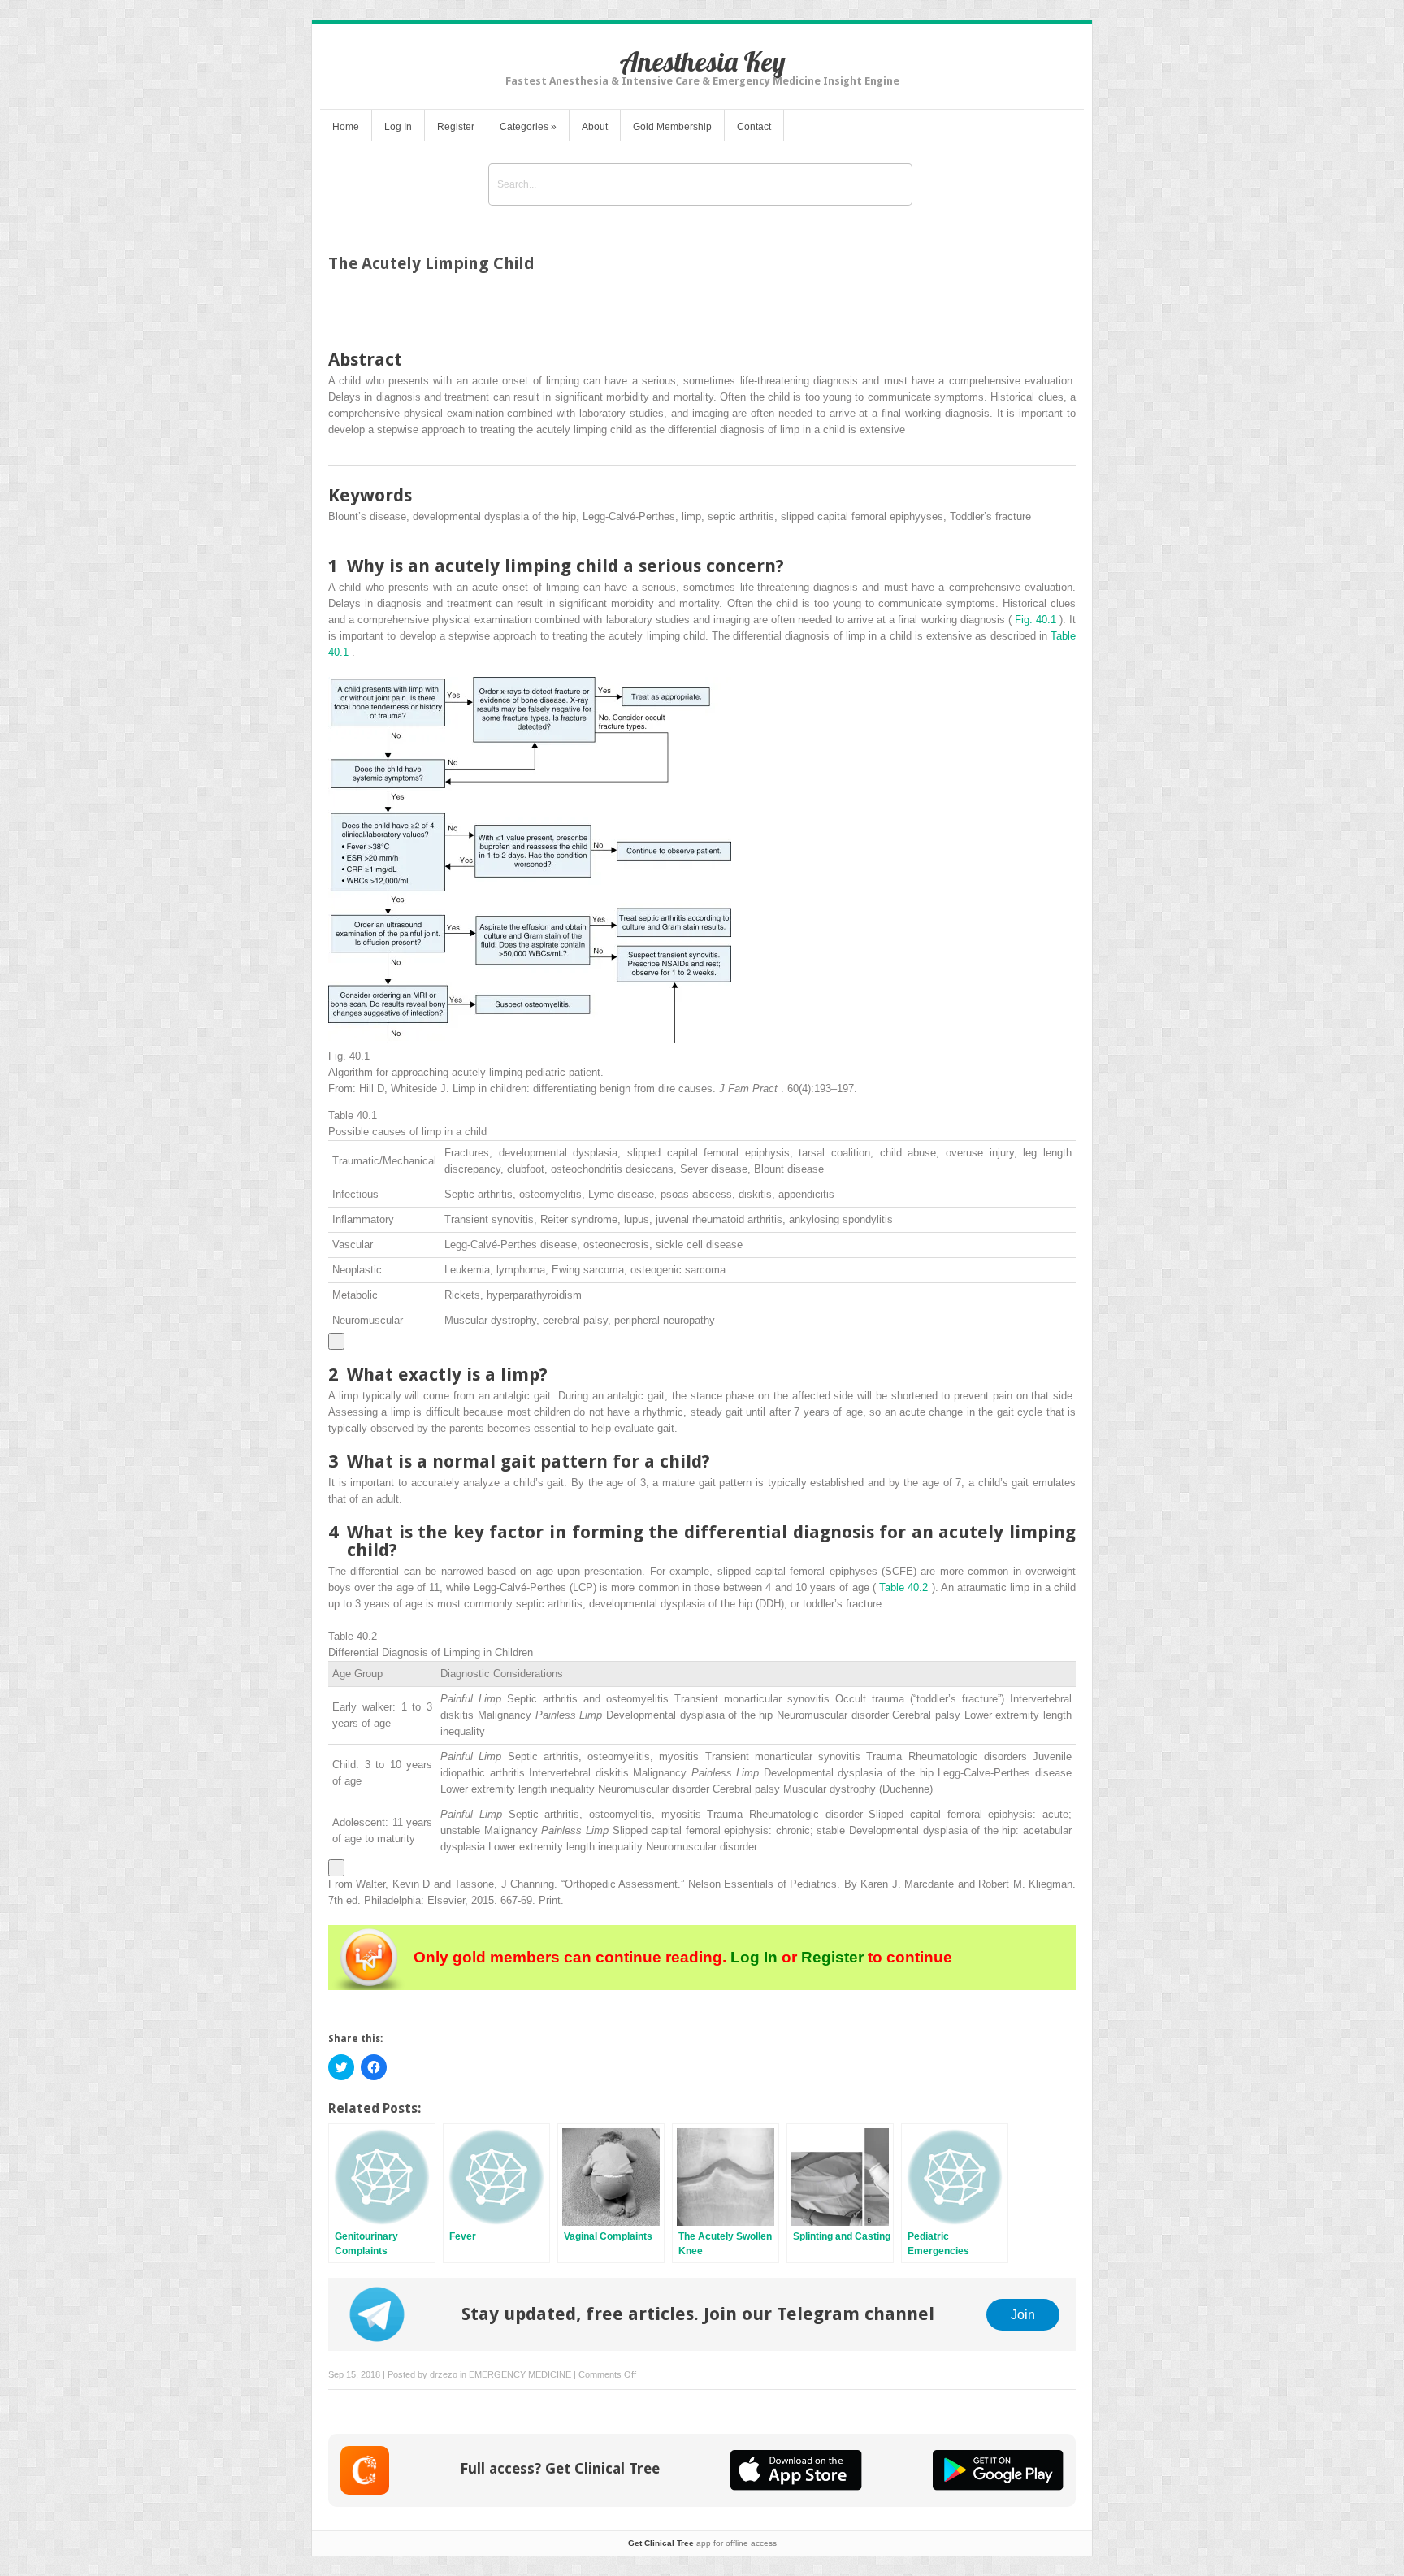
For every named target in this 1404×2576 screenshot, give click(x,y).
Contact (754, 127)
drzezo (444, 2374)
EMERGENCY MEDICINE (520, 2374)
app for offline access (702, 2543)
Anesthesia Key (702, 61)
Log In (398, 127)
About (595, 127)
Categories (528, 127)
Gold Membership (672, 127)
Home (346, 127)
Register (456, 127)
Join (1023, 2314)
